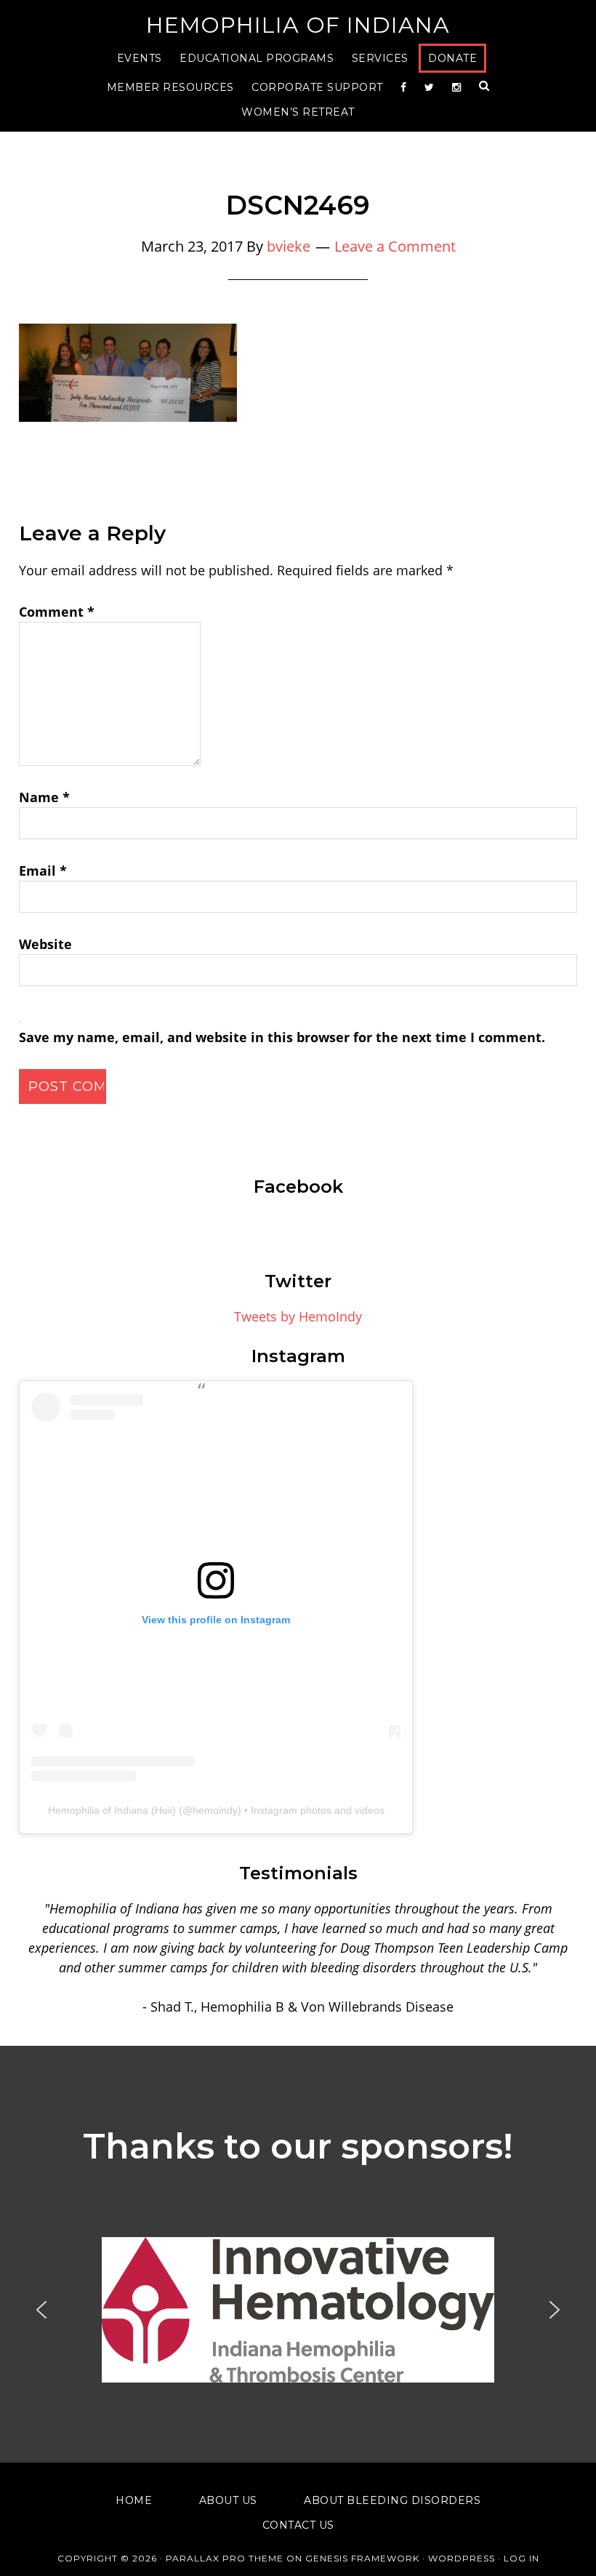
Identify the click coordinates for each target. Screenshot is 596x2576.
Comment (57, 612)
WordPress (462, 2558)
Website (45, 944)
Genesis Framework (362, 2558)
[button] (298, 2310)
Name (44, 797)
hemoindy (215, 1810)
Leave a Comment (395, 246)
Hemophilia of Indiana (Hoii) (112, 1810)
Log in (521, 2558)
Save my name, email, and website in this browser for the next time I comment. (282, 1037)
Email (43, 871)
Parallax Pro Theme (225, 2558)
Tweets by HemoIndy (298, 1316)
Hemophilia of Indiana (298, 25)
